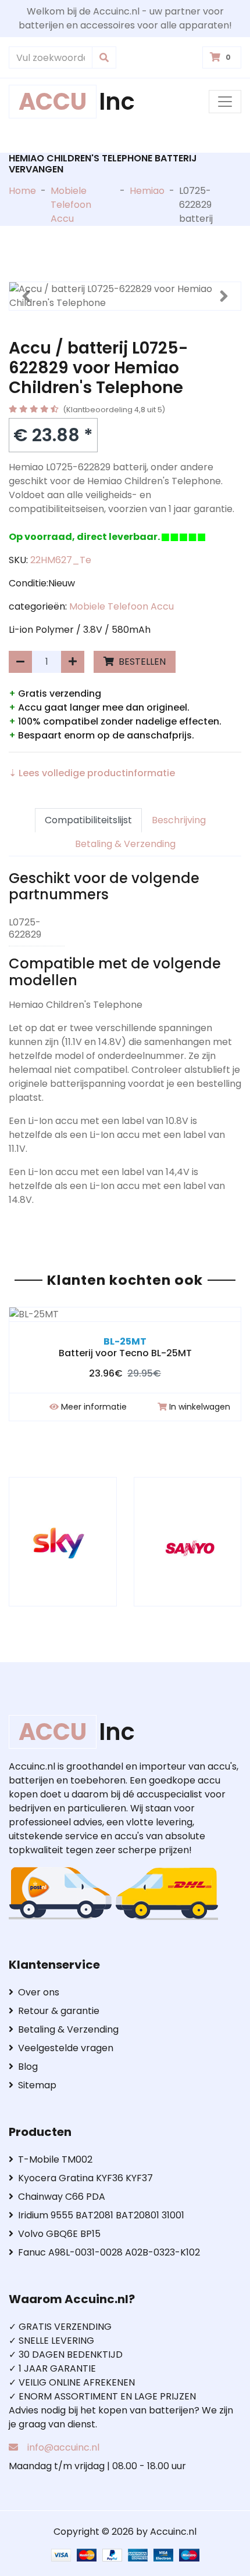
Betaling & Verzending (125, 844)
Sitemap (37, 2085)
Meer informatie (94, 1407)
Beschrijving (179, 820)
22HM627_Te (61, 560)
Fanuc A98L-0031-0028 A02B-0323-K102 (109, 2252)
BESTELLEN (141, 662)
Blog (28, 2067)
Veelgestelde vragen (66, 2048)
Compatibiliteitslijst (88, 820)
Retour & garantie (59, 2011)
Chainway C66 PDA (62, 2197)
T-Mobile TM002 (55, 2159)
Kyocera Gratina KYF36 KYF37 (85, 2178)
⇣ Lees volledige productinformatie (92, 773)
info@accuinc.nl (63, 2447)
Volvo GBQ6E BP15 (59, 2234)
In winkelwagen (200, 1407)
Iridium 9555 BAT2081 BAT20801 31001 (101, 2215)
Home (22, 191)
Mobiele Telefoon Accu (71, 205)
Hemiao (147, 191)
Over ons (39, 1992)
